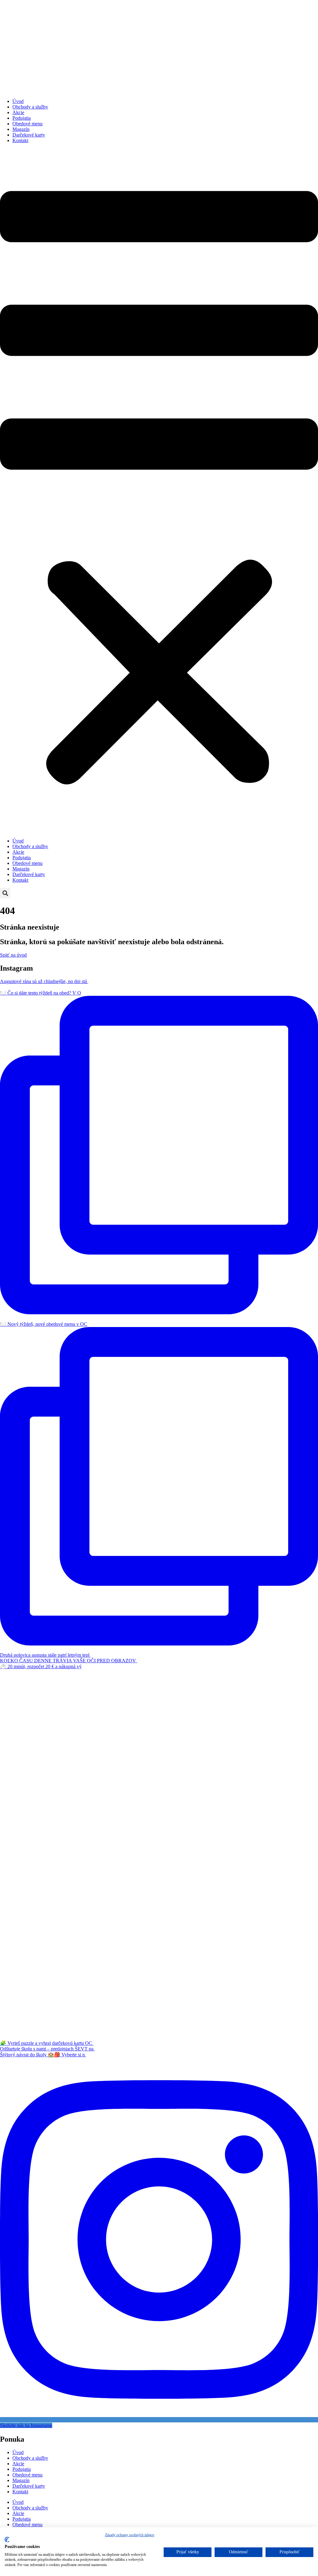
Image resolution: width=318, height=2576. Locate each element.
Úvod (18, 101)
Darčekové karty (29, 135)
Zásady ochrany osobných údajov (130, 2535)
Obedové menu (27, 124)
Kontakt (20, 140)
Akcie (18, 112)
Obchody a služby (30, 107)
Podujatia (22, 118)
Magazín (21, 129)
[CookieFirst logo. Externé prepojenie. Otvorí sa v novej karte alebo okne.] (7, 2540)
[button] (159, 491)
